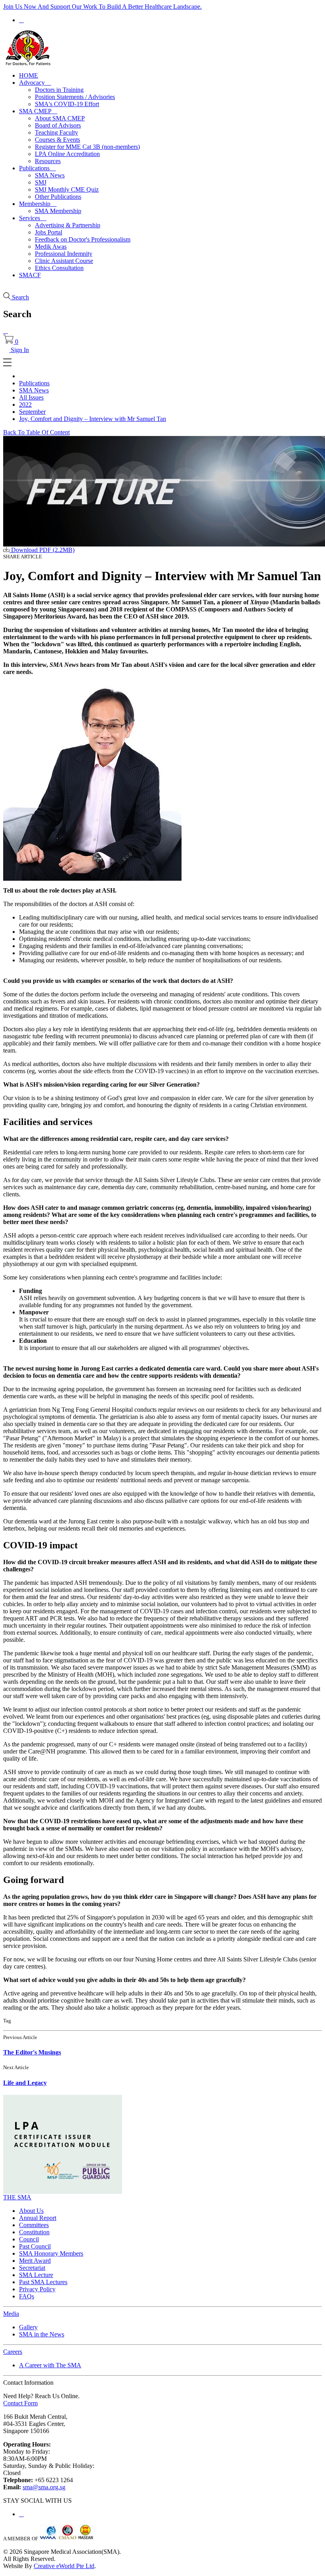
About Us (31, 2211)
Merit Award (35, 2261)
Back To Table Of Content (36, 432)
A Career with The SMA (50, 2365)
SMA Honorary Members (51, 2253)
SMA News (50, 175)
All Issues (31, 397)
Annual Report (38, 2218)
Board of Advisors (58, 125)
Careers (13, 2352)
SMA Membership (58, 211)
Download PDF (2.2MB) (42, 550)
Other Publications (58, 197)
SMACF (30, 275)
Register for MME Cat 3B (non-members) (87, 147)
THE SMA (17, 2197)
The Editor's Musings (32, 2052)
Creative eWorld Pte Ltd (64, 2566)
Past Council (35, 2246)
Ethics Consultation (59, 268)
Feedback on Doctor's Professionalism (83, 239)
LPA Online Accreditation (67, 154)
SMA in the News (42, 2334)
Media (11, 2314)
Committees (34, 2225)
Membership (38, 204)
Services (33, 218)
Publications (37, 168)
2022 (25, 405)
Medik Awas (51, 247)
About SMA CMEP (60, 118)
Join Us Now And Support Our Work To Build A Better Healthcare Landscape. (102, 7)
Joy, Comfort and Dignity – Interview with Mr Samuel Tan (93, 419)
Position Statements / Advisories (75, 97)
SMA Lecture (36, 2275)
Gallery (28, 2327)
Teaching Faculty (56, 132)
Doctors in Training (59, 90)
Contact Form (20, 2403)
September (32, 412)
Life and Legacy (25, 2083)
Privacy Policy (37, 2289)
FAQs (27, 2296)
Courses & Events (57, 140)
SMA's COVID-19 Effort (67, 104)
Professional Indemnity (64, 254)
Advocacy (35, 83)
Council (29, 2239)
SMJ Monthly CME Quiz (67, 189)
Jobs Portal (49, 232)
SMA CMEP (38, 111)
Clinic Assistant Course (64, 261)
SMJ (41, 182)
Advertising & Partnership (68, 225)
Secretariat (32, 2268)
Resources (48, 161)
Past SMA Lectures (43, 2282)
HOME (29, 75)
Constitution (34, 2232)
